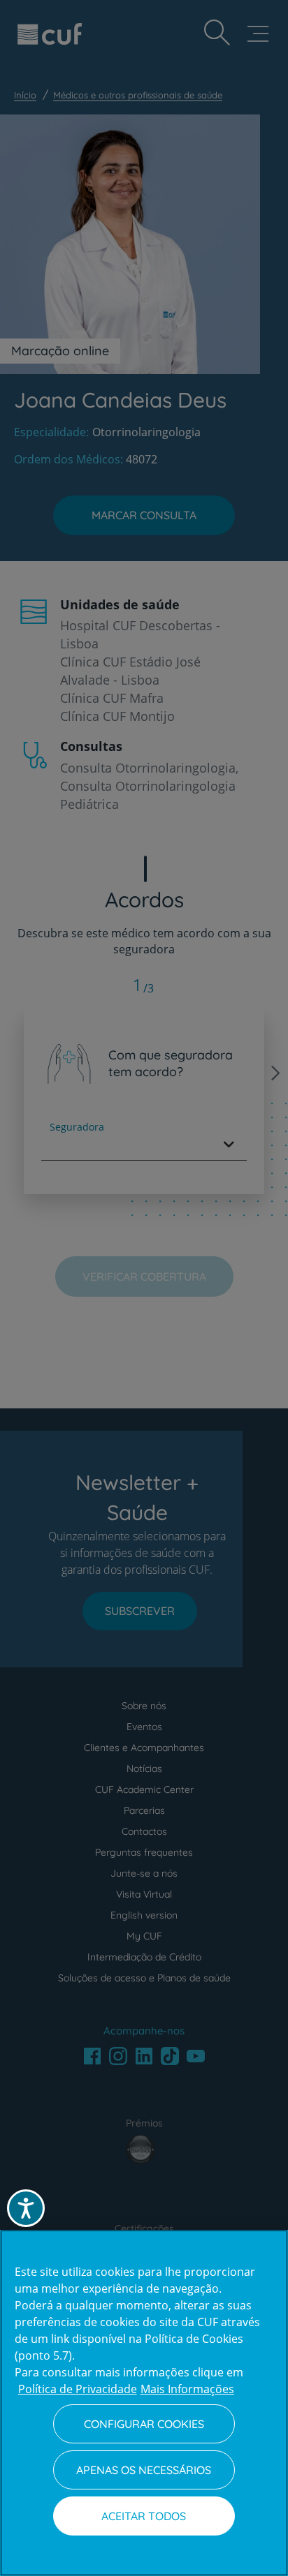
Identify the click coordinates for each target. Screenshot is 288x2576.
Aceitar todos (144, 2516)
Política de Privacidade (78, 2389)
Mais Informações (187, 2389)
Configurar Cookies (144, 2424)
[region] (144, 2403)
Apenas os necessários (144, 2470)
